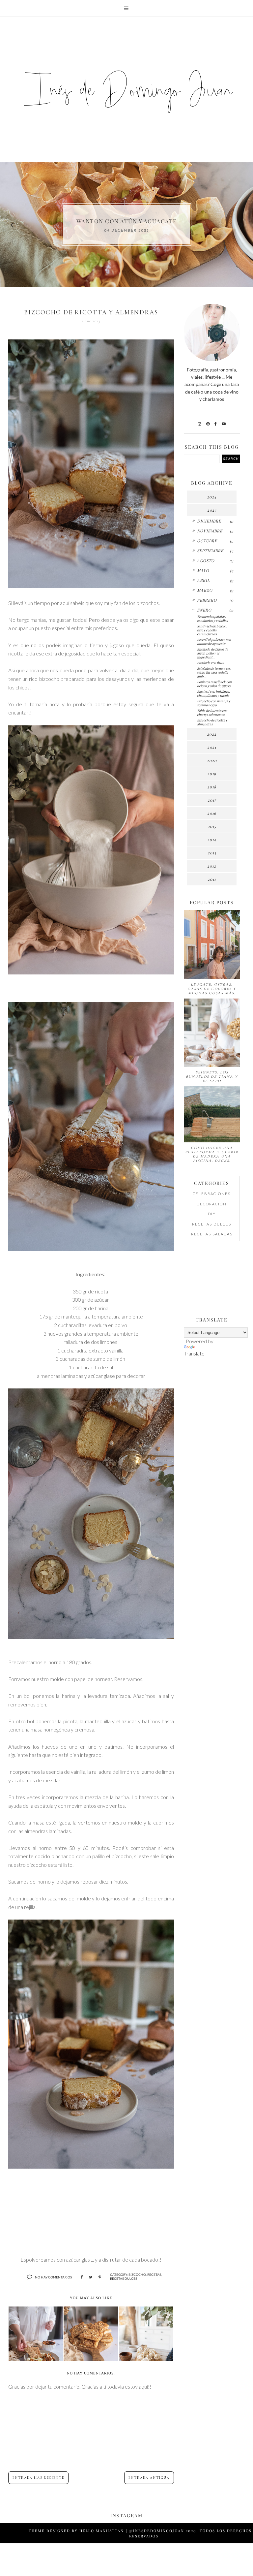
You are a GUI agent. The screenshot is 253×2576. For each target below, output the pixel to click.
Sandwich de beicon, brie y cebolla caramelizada (212, 630)
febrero (207, 600)
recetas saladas (212, 1234)
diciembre (209, 521)
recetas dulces (124, 2278)
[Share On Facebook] (82, 2277)
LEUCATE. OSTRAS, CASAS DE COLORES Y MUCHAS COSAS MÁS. (212, 989)
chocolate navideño (127, 221)
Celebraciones (212, 1194)
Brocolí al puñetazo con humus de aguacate (214, 642)
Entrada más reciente (38, 2478)
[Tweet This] (91, 2277)
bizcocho (137, 2274)
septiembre (210, 551)
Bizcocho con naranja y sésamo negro (214, 703)
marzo (205, 590)
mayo (203, 570)
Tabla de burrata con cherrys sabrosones (212, 713)
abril (203, 580)
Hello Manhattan (102, 2531)
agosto (206, 560)
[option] (126, 225)
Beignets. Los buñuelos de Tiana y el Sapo (212, 1077)
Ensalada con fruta (211, 663)
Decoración (212, 1204)
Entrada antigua (149, 2478)
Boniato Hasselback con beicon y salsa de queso (214, 684)
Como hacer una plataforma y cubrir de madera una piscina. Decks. (212, 1154)
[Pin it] (100, 2277)
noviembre (210, 531)
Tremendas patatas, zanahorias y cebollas (212, 619)
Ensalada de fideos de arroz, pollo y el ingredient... (212, 653)
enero (204, 610)
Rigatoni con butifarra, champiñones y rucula (213, 693)
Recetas (154, 2274)
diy (212, 1214)
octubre (207, 541)
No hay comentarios (53, 2277)
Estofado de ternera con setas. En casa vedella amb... (214, 672)
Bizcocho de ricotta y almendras (212, 722)
